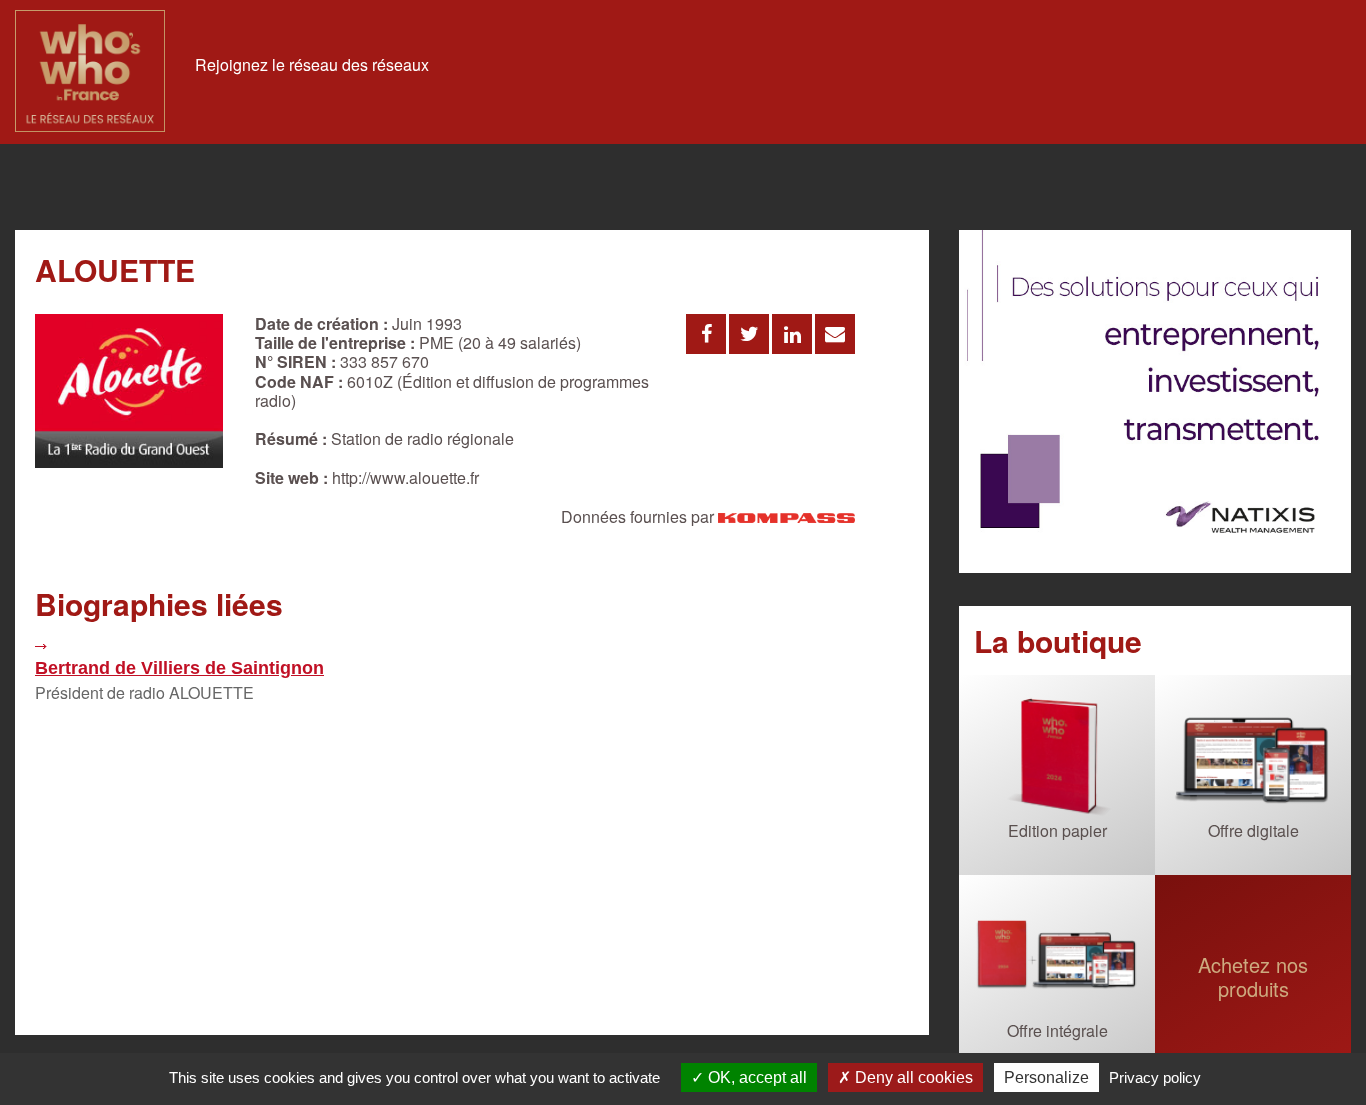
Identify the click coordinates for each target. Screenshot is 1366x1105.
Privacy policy (1155, 1077)
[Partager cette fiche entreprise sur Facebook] (706, 334)
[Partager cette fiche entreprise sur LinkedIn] (792, 334)
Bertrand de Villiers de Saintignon (179, 668)
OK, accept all (755, 1077)
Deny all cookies (912, 1077)
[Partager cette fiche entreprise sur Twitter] (749, 334)
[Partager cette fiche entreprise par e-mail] (835, 334)
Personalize (1046, 1077)
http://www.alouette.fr (405, 477)
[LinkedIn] (1155, 403)
